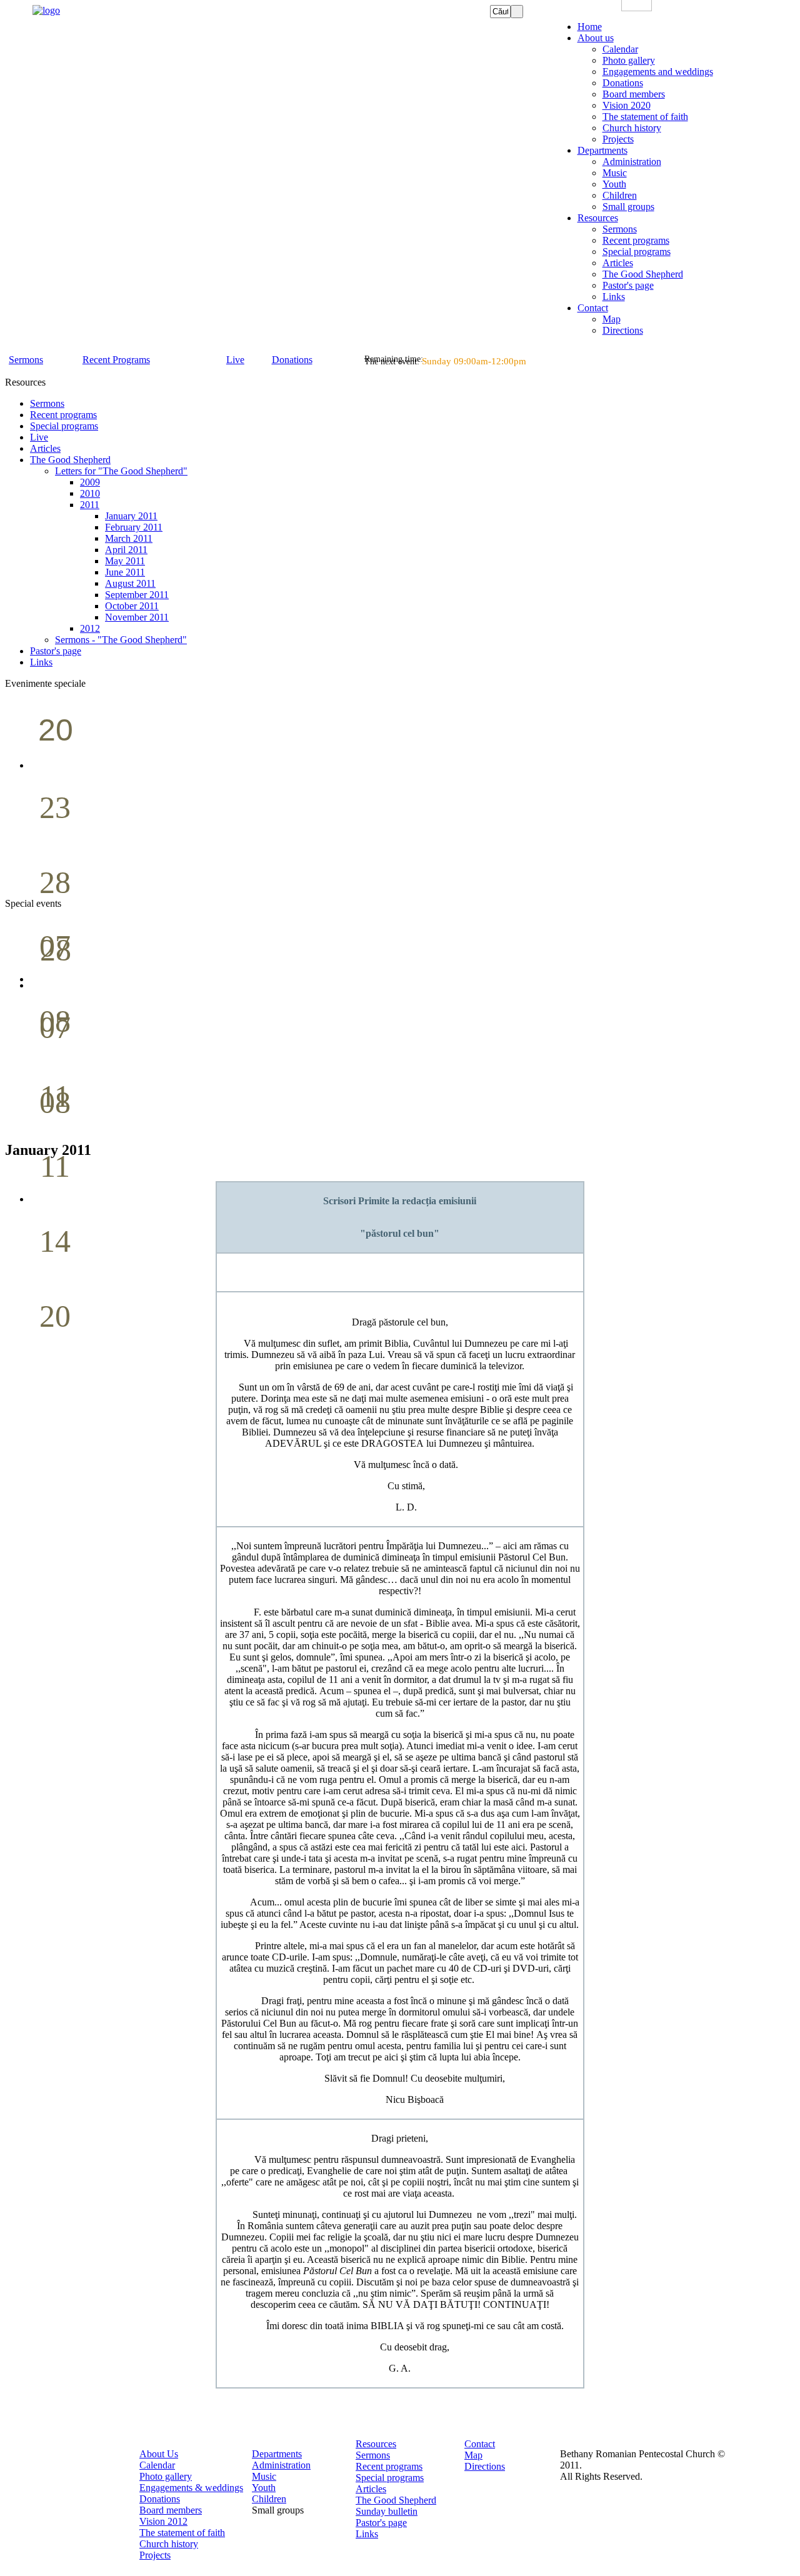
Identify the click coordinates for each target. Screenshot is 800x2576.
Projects (155, 2555)
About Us (159, 2454)
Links (367, 2534)
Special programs (390, 2478)
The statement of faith (182, 2533)
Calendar (157, 2465)
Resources (376, 2444)
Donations (160, 2499)
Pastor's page (381, 2523)
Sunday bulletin (387, 2511)
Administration (281, 2465)
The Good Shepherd (396, 2500)
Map (473, 2455)
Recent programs (389, 2466)
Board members (171, 2510)
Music (264, 2476)
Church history (169, 2544)
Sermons (373, 2455)
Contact (480, 2444)
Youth (264, 2488)
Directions (485, 2466)
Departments (277, 2454)
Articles (371, 2489)
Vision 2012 (163, 2521)
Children (269, 2499)
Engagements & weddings (191, 2488)
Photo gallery (166, 2476)
